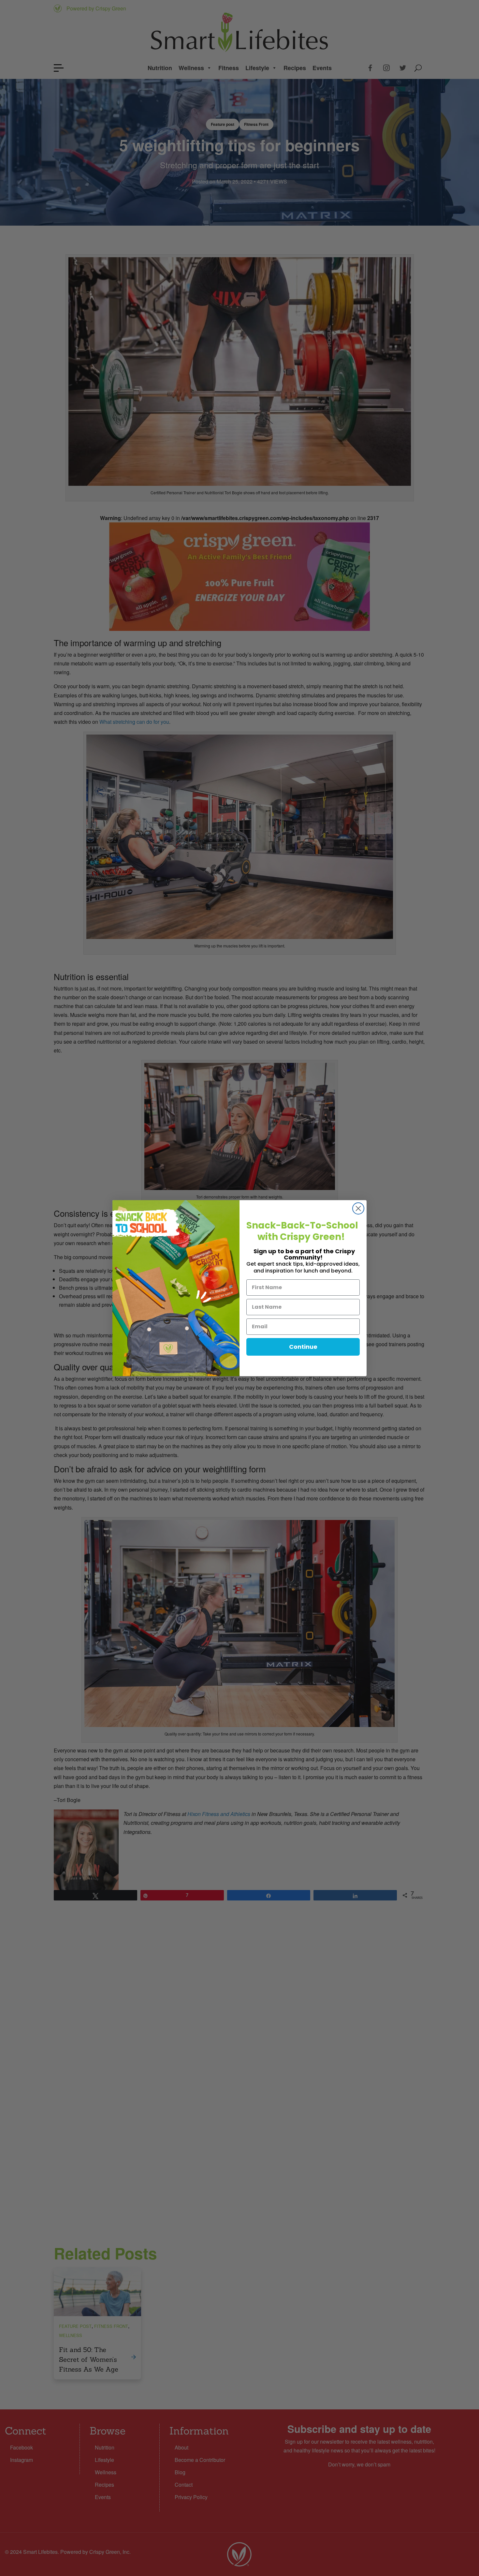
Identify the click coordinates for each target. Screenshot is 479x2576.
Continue (303, 1347)
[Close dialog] (358, 1208)
